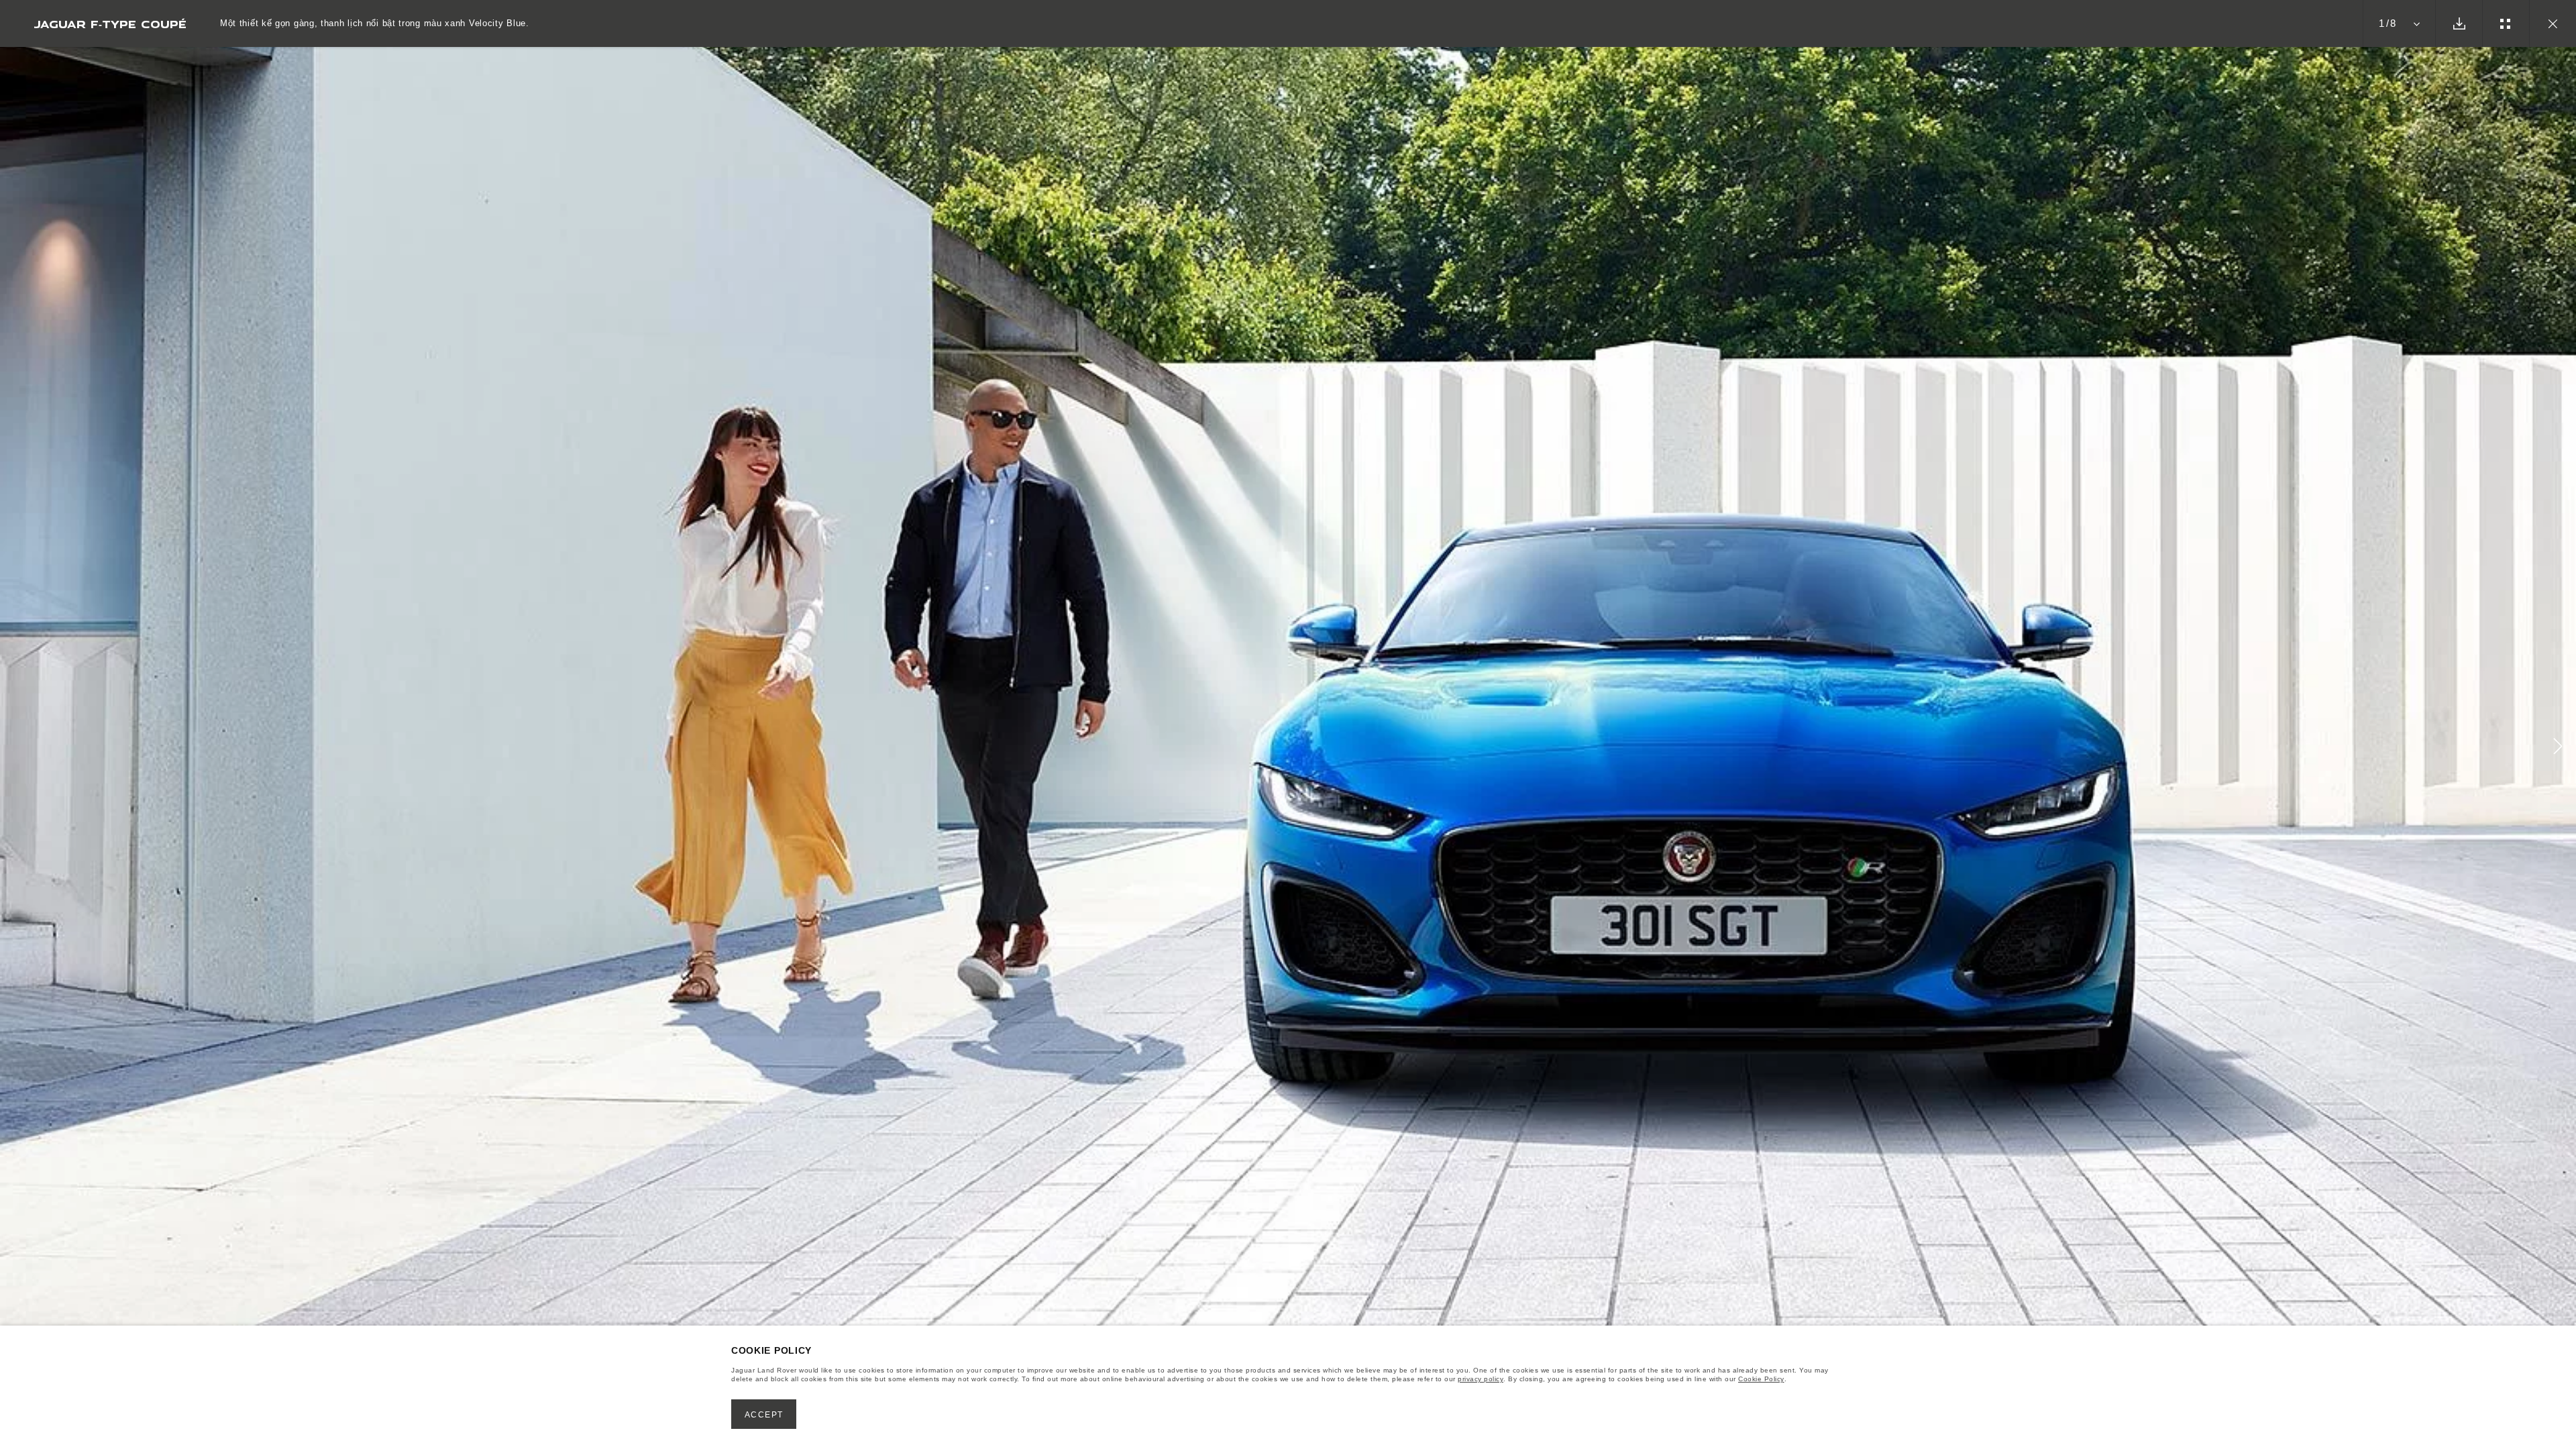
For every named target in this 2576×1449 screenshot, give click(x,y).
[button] (2558, 748)
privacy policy (1481, 1379)
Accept (764, 1415)
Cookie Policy (1761, 1379)
